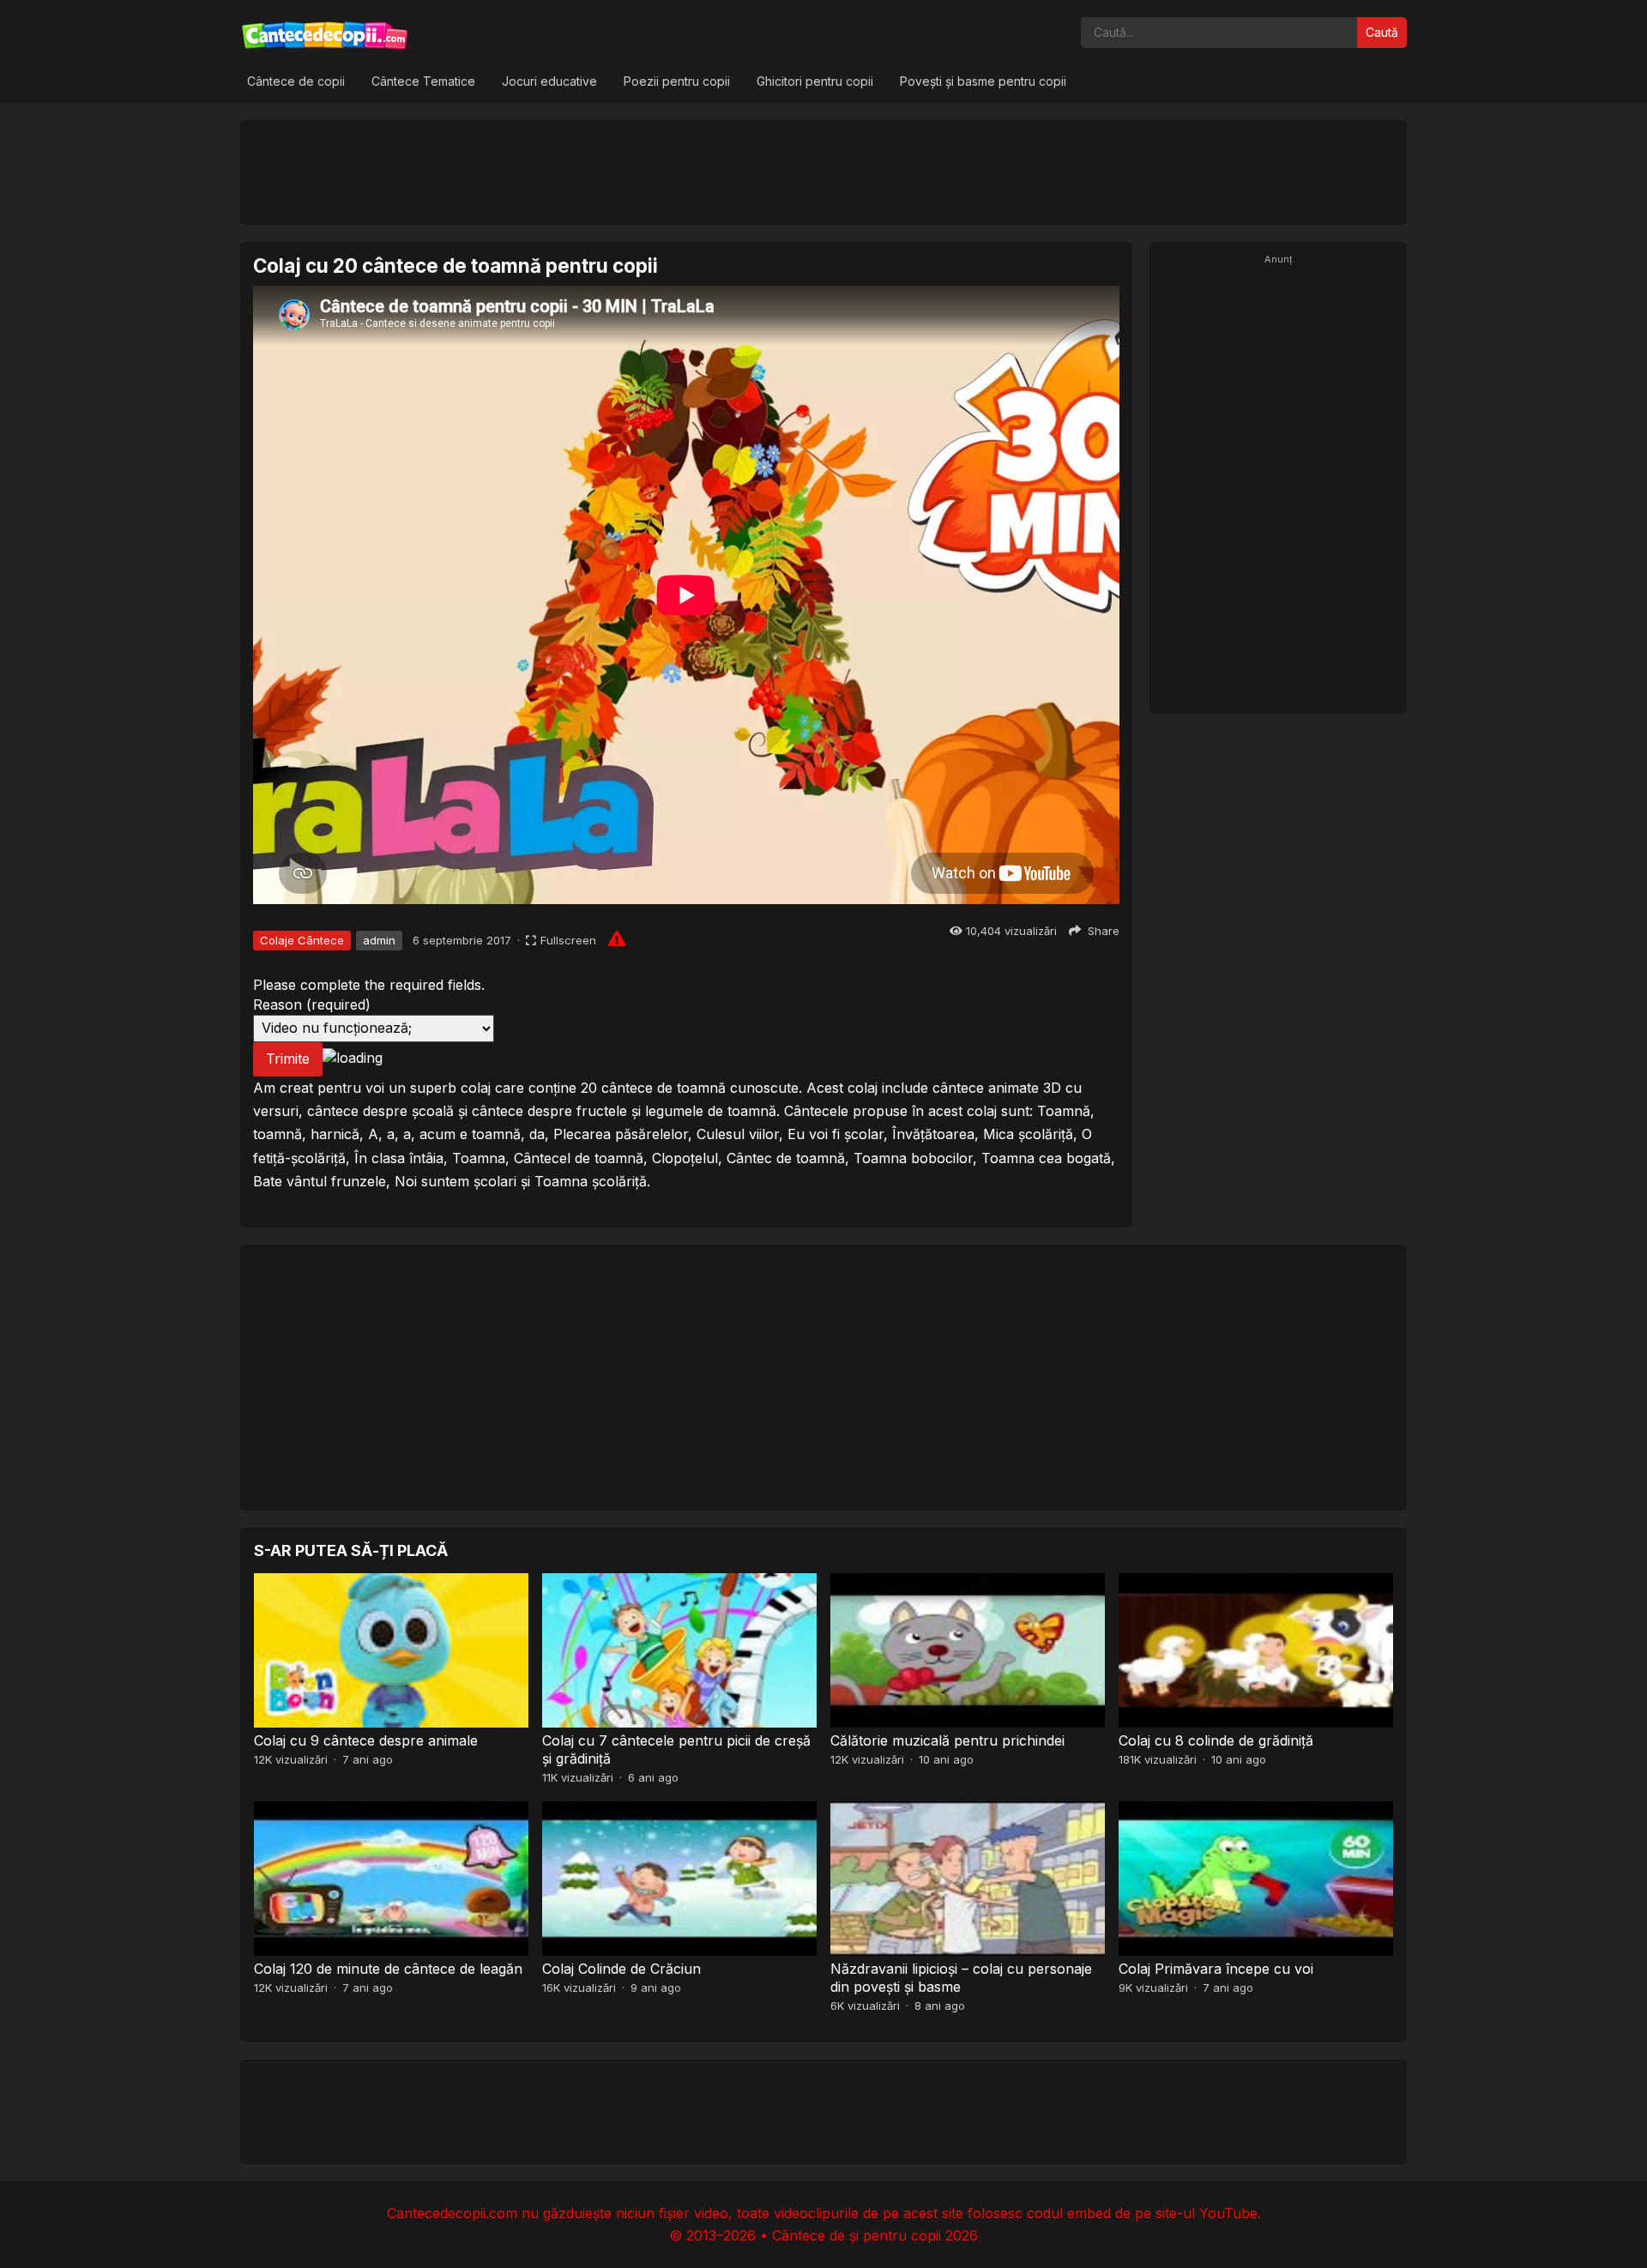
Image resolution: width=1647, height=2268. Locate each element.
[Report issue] (617, 938)
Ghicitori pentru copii (815, 81)
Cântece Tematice (423, 81)
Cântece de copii (296, 81)
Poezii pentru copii (677, 81)
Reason (312, 1004)
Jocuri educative (549, 81)
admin (379, 940)
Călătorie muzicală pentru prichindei (947, 1740)
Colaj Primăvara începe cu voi (1216, 1969)
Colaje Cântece (302, 940)
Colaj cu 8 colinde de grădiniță (1216, 1740)
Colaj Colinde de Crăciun (621, 1969)
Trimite (288, 1059)
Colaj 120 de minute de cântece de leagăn (388, 1969)
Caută (1382, 32)
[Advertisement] (823, 172)
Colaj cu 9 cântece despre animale (366, 1740)
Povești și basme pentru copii (983, 81)
